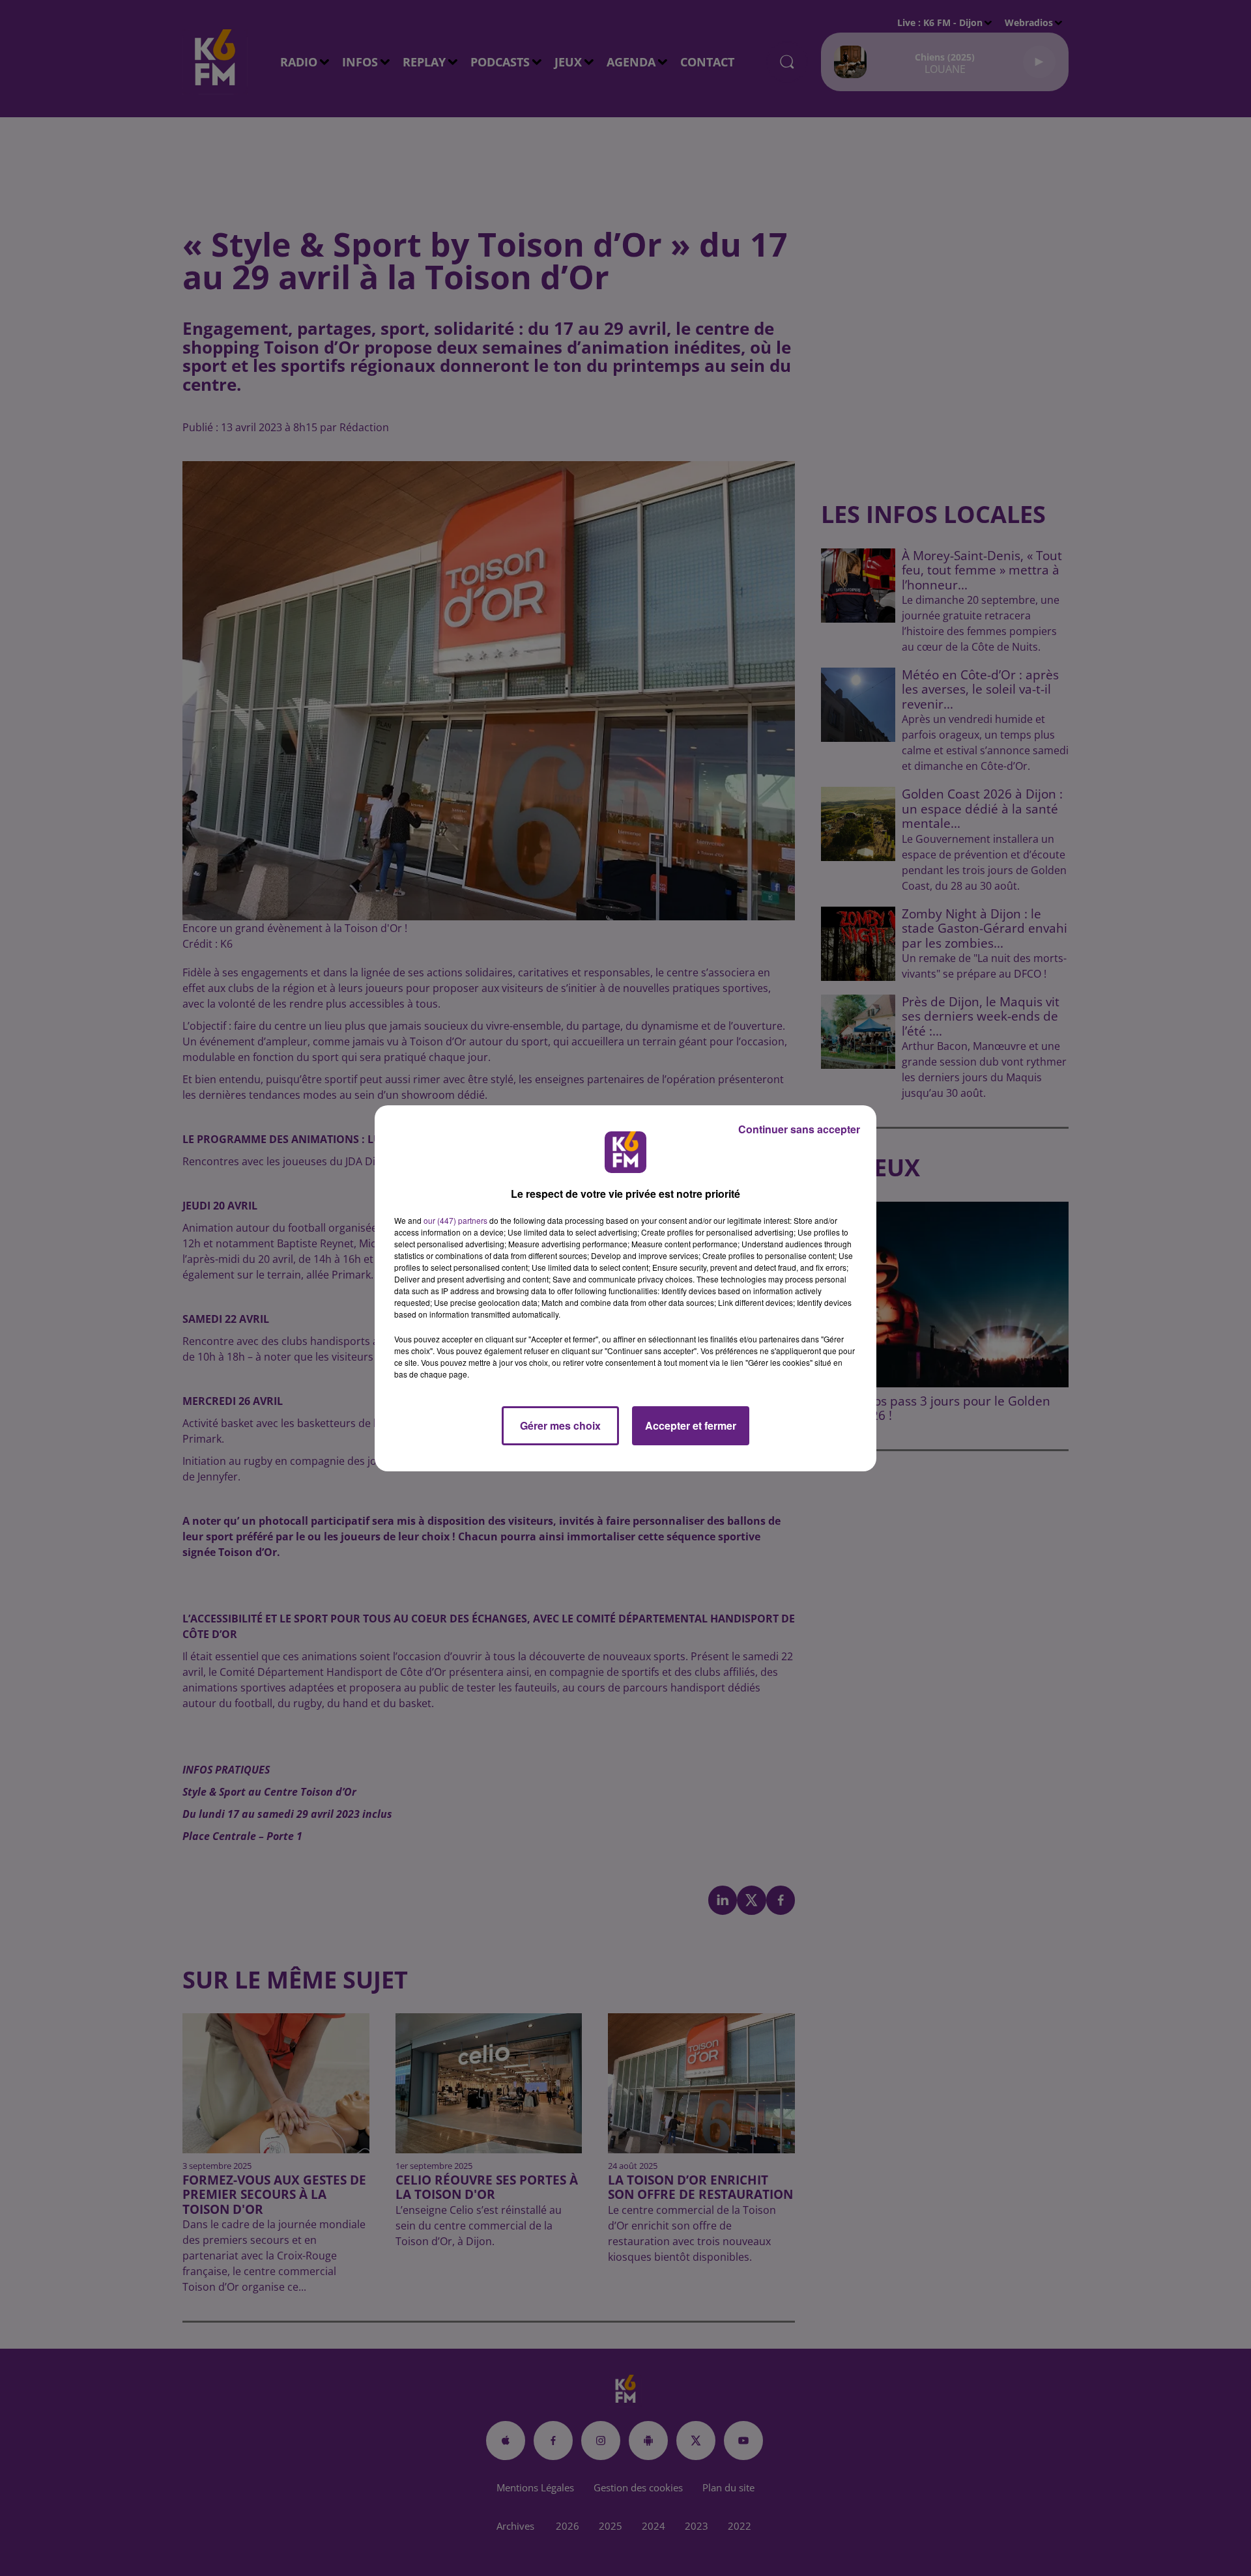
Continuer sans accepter (799, 1129)
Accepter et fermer (691, 1425)
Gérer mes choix (560, 1425)
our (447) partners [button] (455, 1220)
